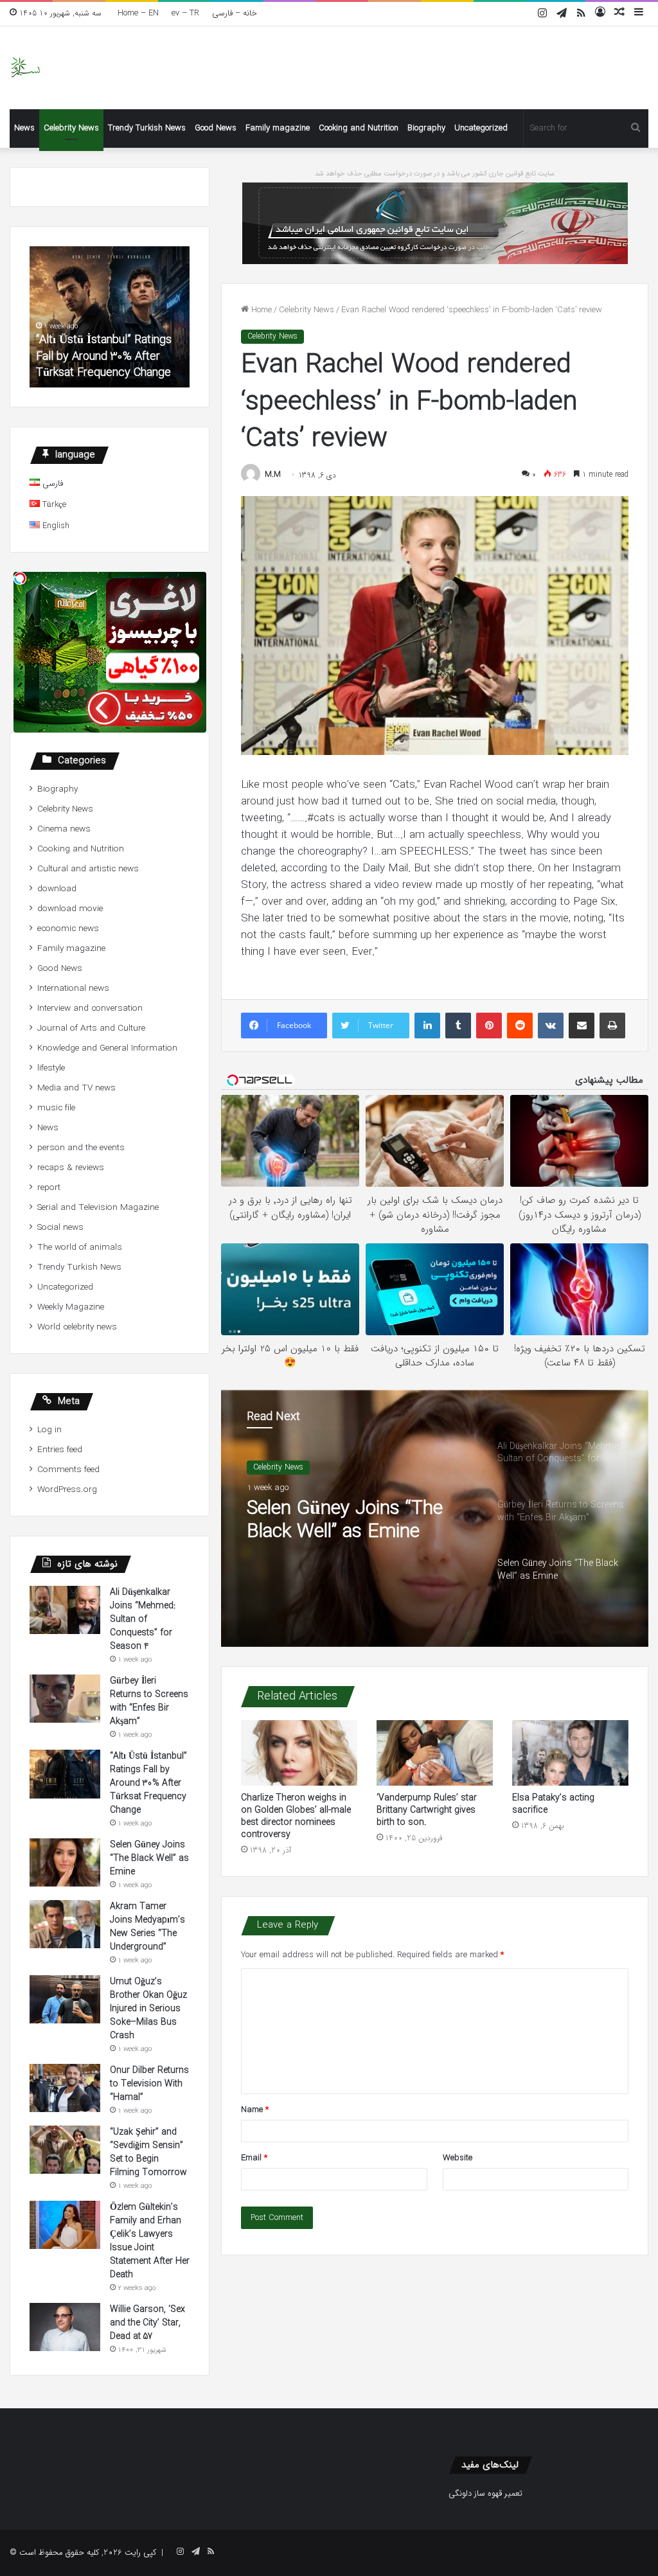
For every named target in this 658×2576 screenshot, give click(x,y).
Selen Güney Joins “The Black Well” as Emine (345, 1521)
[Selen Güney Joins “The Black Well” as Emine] (65, 1862)
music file (56, 1108)
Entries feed (60, 1450)
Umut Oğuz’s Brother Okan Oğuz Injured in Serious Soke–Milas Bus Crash (148, 2009)
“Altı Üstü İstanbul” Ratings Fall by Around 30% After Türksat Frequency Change (104, 356)
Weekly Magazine (71, 1307)
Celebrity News (71, 128)
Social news (60, 1228)
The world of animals (80, 1248)
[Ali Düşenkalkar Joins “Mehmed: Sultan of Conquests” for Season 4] (65, 1610)
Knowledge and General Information (107, 1048)
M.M (273, 475)
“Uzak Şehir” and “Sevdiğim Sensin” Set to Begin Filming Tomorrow (148, 2152)
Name (255, 2110)
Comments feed (68, 1470)
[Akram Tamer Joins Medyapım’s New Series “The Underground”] (65, 1924)
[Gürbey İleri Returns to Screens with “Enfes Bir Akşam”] (65, 1699)
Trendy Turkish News (147, 128)
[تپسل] (20, 578)
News (24, 128)
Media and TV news (76, 1088)
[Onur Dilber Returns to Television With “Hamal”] (65, 2088)
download (57, 889)
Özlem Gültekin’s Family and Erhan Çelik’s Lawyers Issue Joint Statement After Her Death (150, 2241)
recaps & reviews (71, 1168)
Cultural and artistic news (88, 869)
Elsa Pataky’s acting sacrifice (553, 1804)
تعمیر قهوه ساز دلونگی (485, 2493)
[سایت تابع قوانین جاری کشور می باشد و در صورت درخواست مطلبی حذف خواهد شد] (435, 223)
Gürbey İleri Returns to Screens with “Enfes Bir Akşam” (149, 1701)
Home (260, 310)
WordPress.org (67, 1490)
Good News (216, 128)
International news (73, 989)
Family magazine (278, 128)
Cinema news (64, 829)
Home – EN (138, 13)
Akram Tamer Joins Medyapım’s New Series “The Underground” (147, 1927)
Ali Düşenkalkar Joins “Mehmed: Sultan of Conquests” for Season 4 (143, 1619)
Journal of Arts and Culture (91, 1028)
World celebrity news (77, 1327)
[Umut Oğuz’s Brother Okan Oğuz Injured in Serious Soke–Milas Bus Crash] (65, 1999)
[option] (435, 1518)
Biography (426, 128)
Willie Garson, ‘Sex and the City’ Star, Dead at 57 (147, 2323)
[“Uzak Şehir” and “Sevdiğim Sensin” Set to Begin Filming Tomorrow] (65, 2150)
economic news (68, 929)
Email (254, 2158)
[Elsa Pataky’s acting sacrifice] (570, 1753)
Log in (49, 1430)
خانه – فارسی (235, 13)
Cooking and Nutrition (359, 128)
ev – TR (185, 13)
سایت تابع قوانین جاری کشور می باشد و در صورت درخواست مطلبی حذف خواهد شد (435, 174)
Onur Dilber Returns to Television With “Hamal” (149, 2084)
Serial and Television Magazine (98, 1208)
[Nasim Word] (25, 68)
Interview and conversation (90, 1008)
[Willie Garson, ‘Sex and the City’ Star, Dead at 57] (65, 2327)
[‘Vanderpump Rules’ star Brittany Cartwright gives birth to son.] (435, 1753)
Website (458, 2158)
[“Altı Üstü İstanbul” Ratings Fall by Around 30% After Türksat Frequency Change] (65, 1774)
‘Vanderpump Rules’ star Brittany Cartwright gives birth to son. (427, 1810)
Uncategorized (481, 128)
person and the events (81, 1148)
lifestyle (51, 1068)
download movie (70, 909)
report (49, 1188)
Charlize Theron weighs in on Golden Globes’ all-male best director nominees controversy (296, 1816)
